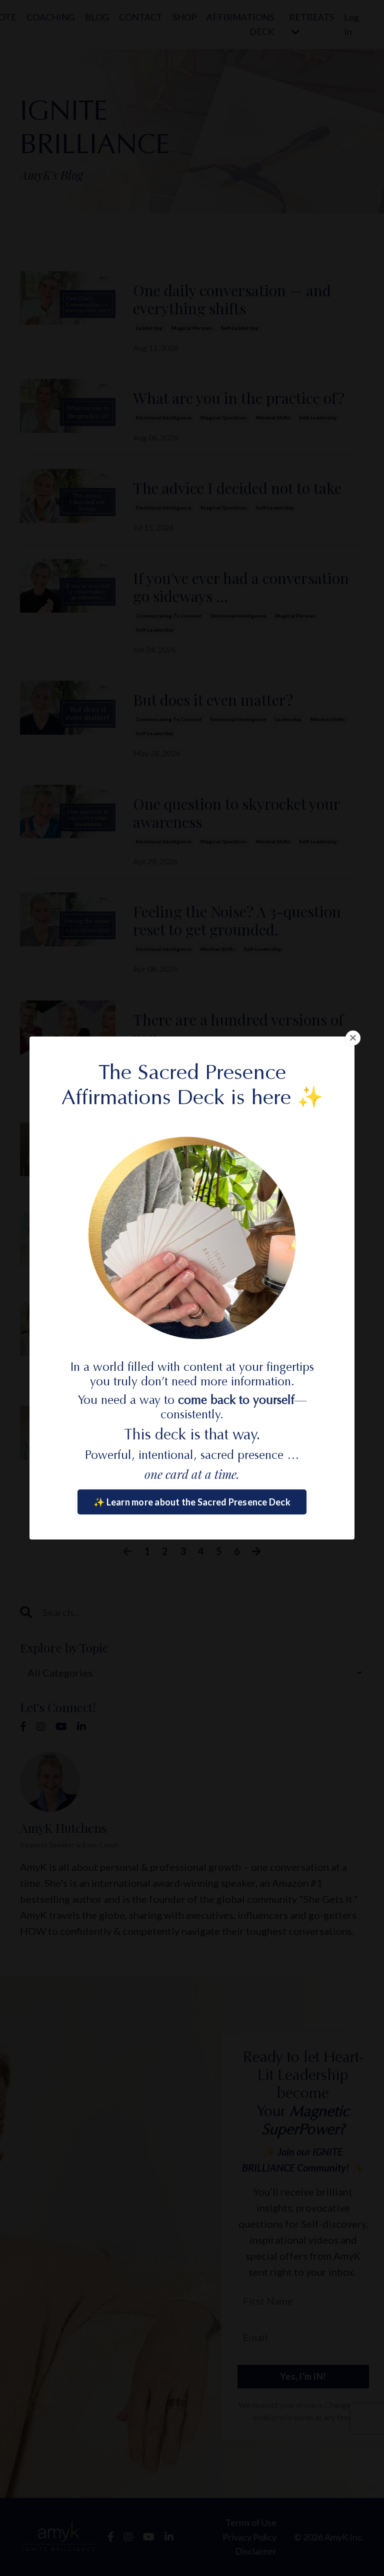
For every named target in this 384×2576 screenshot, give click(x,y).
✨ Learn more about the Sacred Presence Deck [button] (192, 1502)
